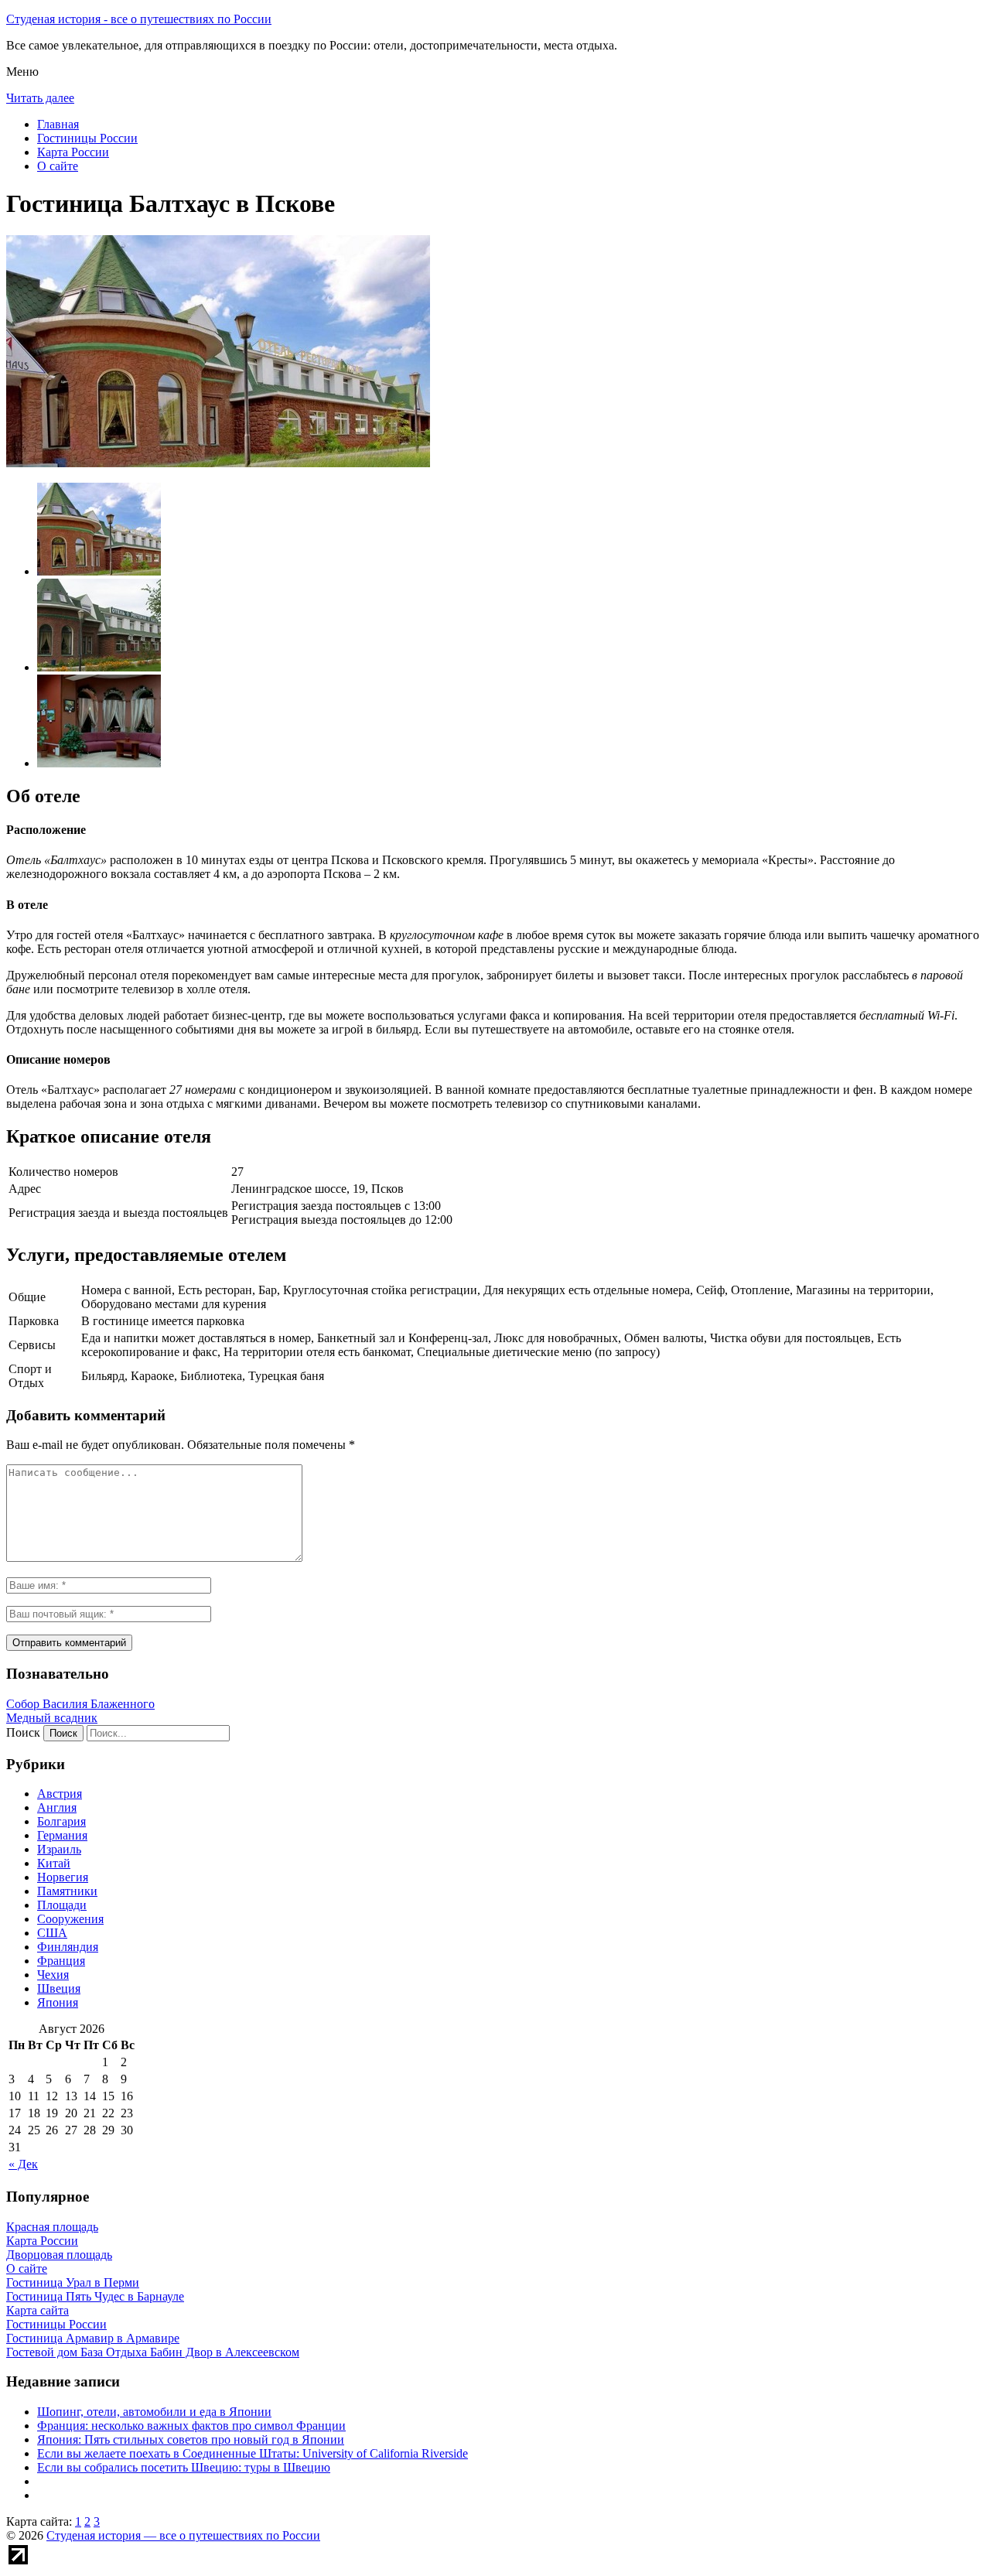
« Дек (23, 2164)
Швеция (59, 1988)
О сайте (58, 166)
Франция (61, 1961)
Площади (62, 1905)
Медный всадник (52, 1718)
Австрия (60, 1794)
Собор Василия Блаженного (80, 1704)
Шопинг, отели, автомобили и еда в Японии (154, 2412)
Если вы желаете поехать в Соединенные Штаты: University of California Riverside (253, 2453)
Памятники (67, 1891)
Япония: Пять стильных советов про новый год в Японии (191, 2439)
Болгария (61, 1821)
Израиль (59, 1849)
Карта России (73, 152)
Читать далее (40, 98)
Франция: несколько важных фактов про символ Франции (191, 2426)
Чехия (53, 1975)
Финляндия (68, 1947)
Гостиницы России (87, 138)
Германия (62, 1835)
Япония (58, 2002)
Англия (57, 1807)
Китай (54, 1863)
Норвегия (63, 1877)
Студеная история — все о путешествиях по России (183, 2535)
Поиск (23, 1732)
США (52, 1933)
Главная (58, 124)
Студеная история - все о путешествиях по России (139, 19)
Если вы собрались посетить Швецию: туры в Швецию (184, 2467)
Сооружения (70, 1919)
